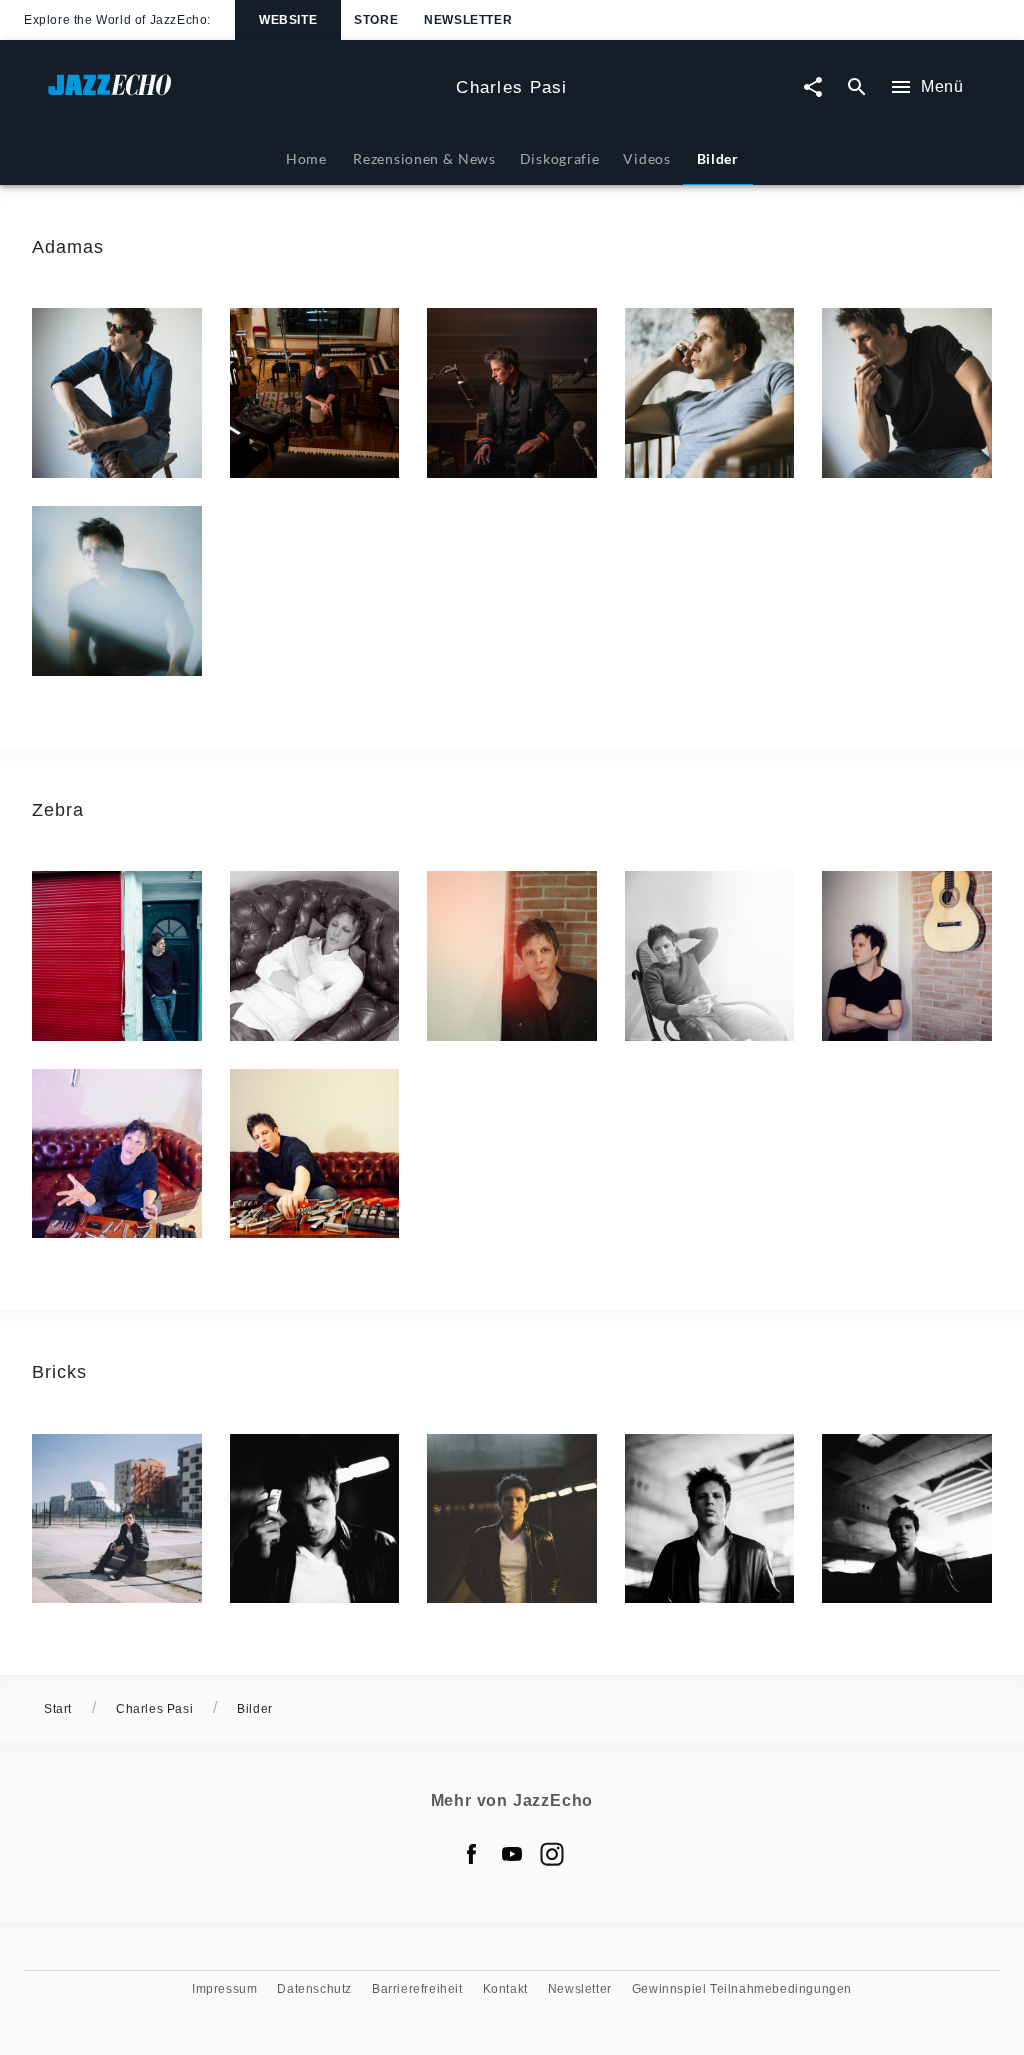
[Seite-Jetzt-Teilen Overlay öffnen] (813, 87)
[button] (117, 393)
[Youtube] (512, 1854)
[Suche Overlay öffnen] (857, 87)
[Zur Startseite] (244, 94)
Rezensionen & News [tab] (424, 158)
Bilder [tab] (718, 158)
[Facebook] (472, 1854)
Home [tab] (306, 158)
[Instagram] (552, 1854)
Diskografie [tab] (560, 158)
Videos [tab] (646, 158)
